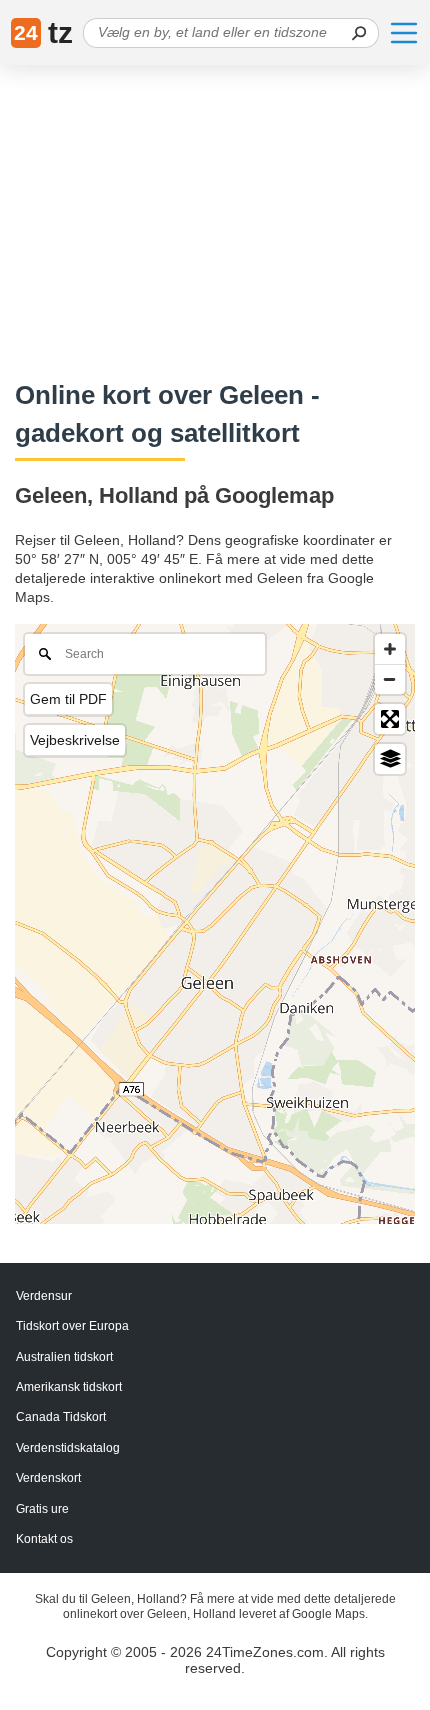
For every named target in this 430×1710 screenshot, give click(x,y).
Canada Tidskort (61, 1417)
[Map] (215, 924)
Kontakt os (44, 1539)
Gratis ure (42, 1509)
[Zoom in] (390, 649)
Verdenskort (48, 1478)
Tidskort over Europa (72, 1326)
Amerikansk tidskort (69, 1387)
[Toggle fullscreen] (390, 719)
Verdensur (44, 1296)
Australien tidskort (64, 1357)
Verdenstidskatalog (68, 1448)
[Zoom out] (390, 679)
